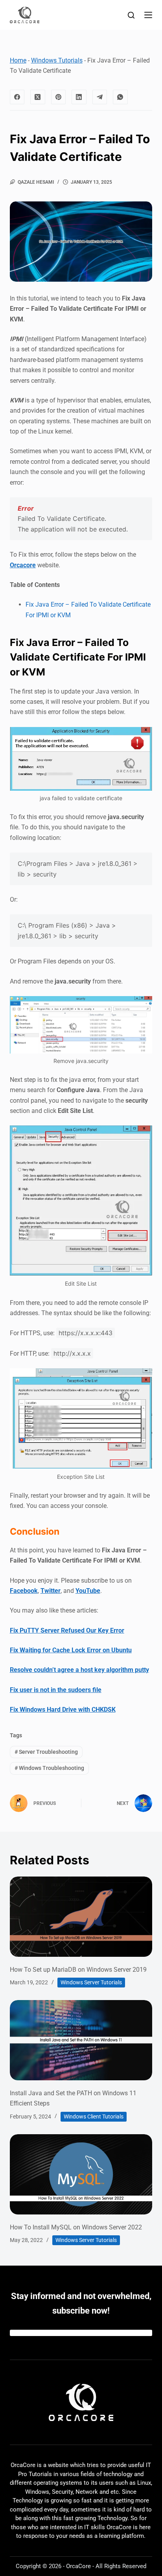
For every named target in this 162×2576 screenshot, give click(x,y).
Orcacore (23, 565)
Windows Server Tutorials (91, 1982)
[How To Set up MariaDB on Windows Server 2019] (81, 1917)
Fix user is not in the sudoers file (56, 1690)
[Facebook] (17, 97)
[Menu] (148, 15)
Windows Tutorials (57, 60)
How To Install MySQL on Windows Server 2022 (76, 2227)
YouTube (88, 1591)
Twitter (51, 1591)
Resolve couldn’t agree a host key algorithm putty (79, 1670)
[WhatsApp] (120, 97)
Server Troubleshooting (46, 1752)
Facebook (24, 1591)
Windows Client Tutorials (94, 2117)
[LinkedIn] (79, 97)
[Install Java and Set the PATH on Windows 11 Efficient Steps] (81, 2040)
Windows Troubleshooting (49, 1768)
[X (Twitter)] (38, 97)
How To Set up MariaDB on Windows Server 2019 (78, 1970)
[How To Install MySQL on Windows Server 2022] (81, 2174)
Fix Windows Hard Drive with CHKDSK (63, 1710)
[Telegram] (100, 97)
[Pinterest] (59, 97)
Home (18, 60)
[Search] (131, 15)
